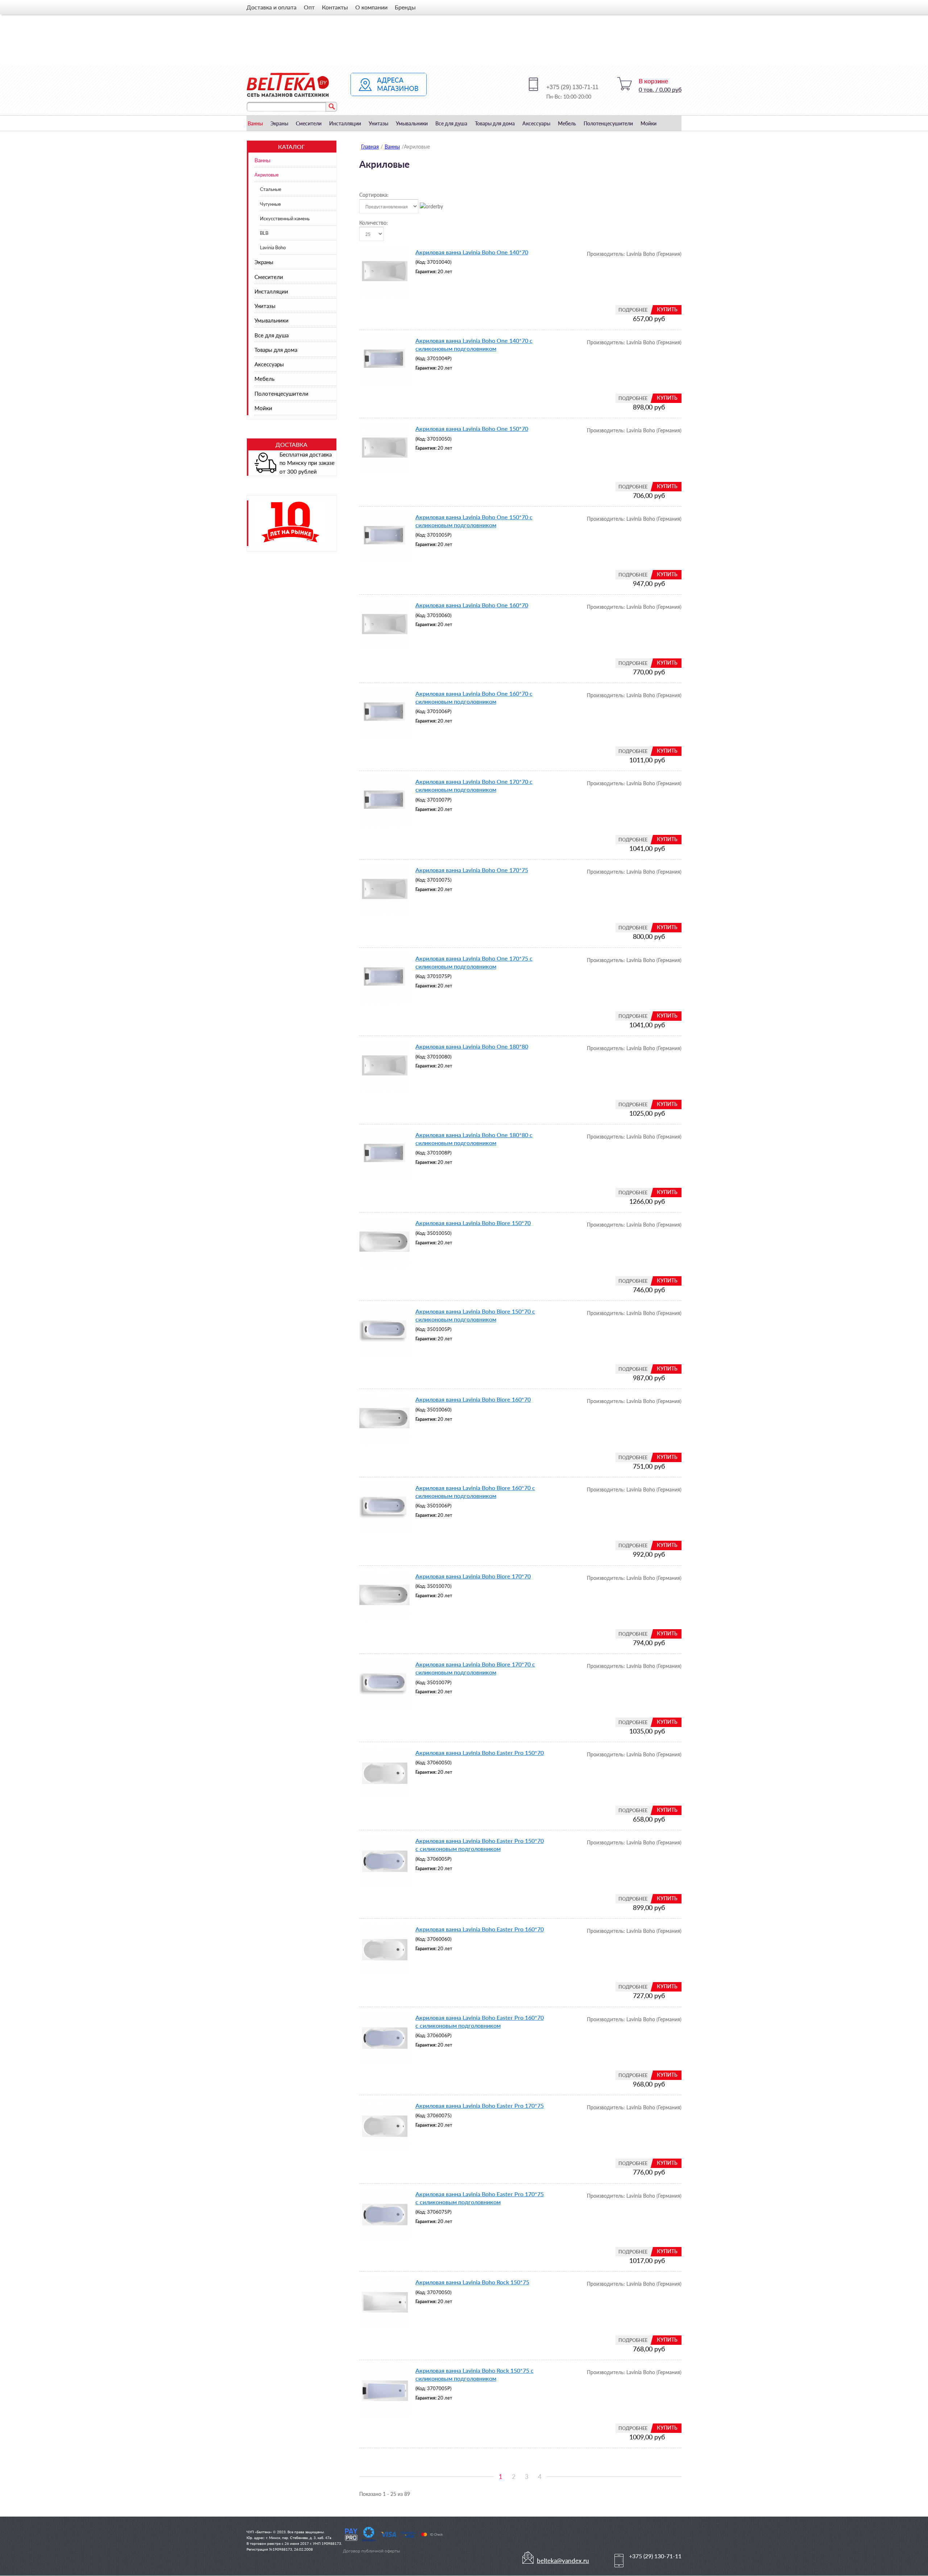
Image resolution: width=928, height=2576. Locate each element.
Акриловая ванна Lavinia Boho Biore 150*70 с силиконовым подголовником (475, 1315)
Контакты (335, 7)
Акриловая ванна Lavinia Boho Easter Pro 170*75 (480, 2105)
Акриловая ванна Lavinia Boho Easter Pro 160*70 (480, 1929)
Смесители (309, 123)
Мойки (649, 123)
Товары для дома (495, 123)
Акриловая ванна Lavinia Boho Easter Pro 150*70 (480, 1753)
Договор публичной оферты (372, 2551)
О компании (371, 7)
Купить (667, 309)
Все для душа (451, 123)
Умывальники (412, 123)
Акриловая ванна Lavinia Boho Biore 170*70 (473, 1576)
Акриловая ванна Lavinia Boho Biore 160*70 (473, 1399)
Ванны (255, 123)
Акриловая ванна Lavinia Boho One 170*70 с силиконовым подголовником (474, 785)
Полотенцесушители (608, 123)
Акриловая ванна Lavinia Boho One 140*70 (472, 252)
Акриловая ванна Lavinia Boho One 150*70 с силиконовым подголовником (474, 521)
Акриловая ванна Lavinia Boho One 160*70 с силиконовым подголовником (474, 697)
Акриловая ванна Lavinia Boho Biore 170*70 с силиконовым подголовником (475, 1668)
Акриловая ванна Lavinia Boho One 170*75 (472, 870)
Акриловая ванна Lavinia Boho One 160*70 (472, 605)
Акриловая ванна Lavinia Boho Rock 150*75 (472, 2282)
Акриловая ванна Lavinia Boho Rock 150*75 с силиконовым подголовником (475, 2374)
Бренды (405, 7)
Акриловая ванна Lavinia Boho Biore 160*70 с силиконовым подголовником (475, 1492)
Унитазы (378, 123)
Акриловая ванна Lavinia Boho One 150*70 (472, 428)
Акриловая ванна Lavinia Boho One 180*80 (472, 1046)
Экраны (279, 123)
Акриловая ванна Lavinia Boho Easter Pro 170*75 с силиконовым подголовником (480, 2198)
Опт (309, 7)
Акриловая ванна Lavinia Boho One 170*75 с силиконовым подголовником (474, 962)
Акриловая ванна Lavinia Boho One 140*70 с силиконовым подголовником (474, 344)
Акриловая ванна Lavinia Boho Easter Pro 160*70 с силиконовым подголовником (480, 2021)
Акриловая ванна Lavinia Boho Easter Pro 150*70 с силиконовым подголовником (480, 1845)
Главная (370, 147)
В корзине (653, 81)
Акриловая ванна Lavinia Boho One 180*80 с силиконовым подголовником (474, 1139)
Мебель (567, 123)
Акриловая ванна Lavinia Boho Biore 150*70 (473, 1223)
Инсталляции (345, 123)
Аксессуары (536, 123)
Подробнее (633, 310)
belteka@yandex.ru (563, 2561)
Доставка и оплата (272, 7)
